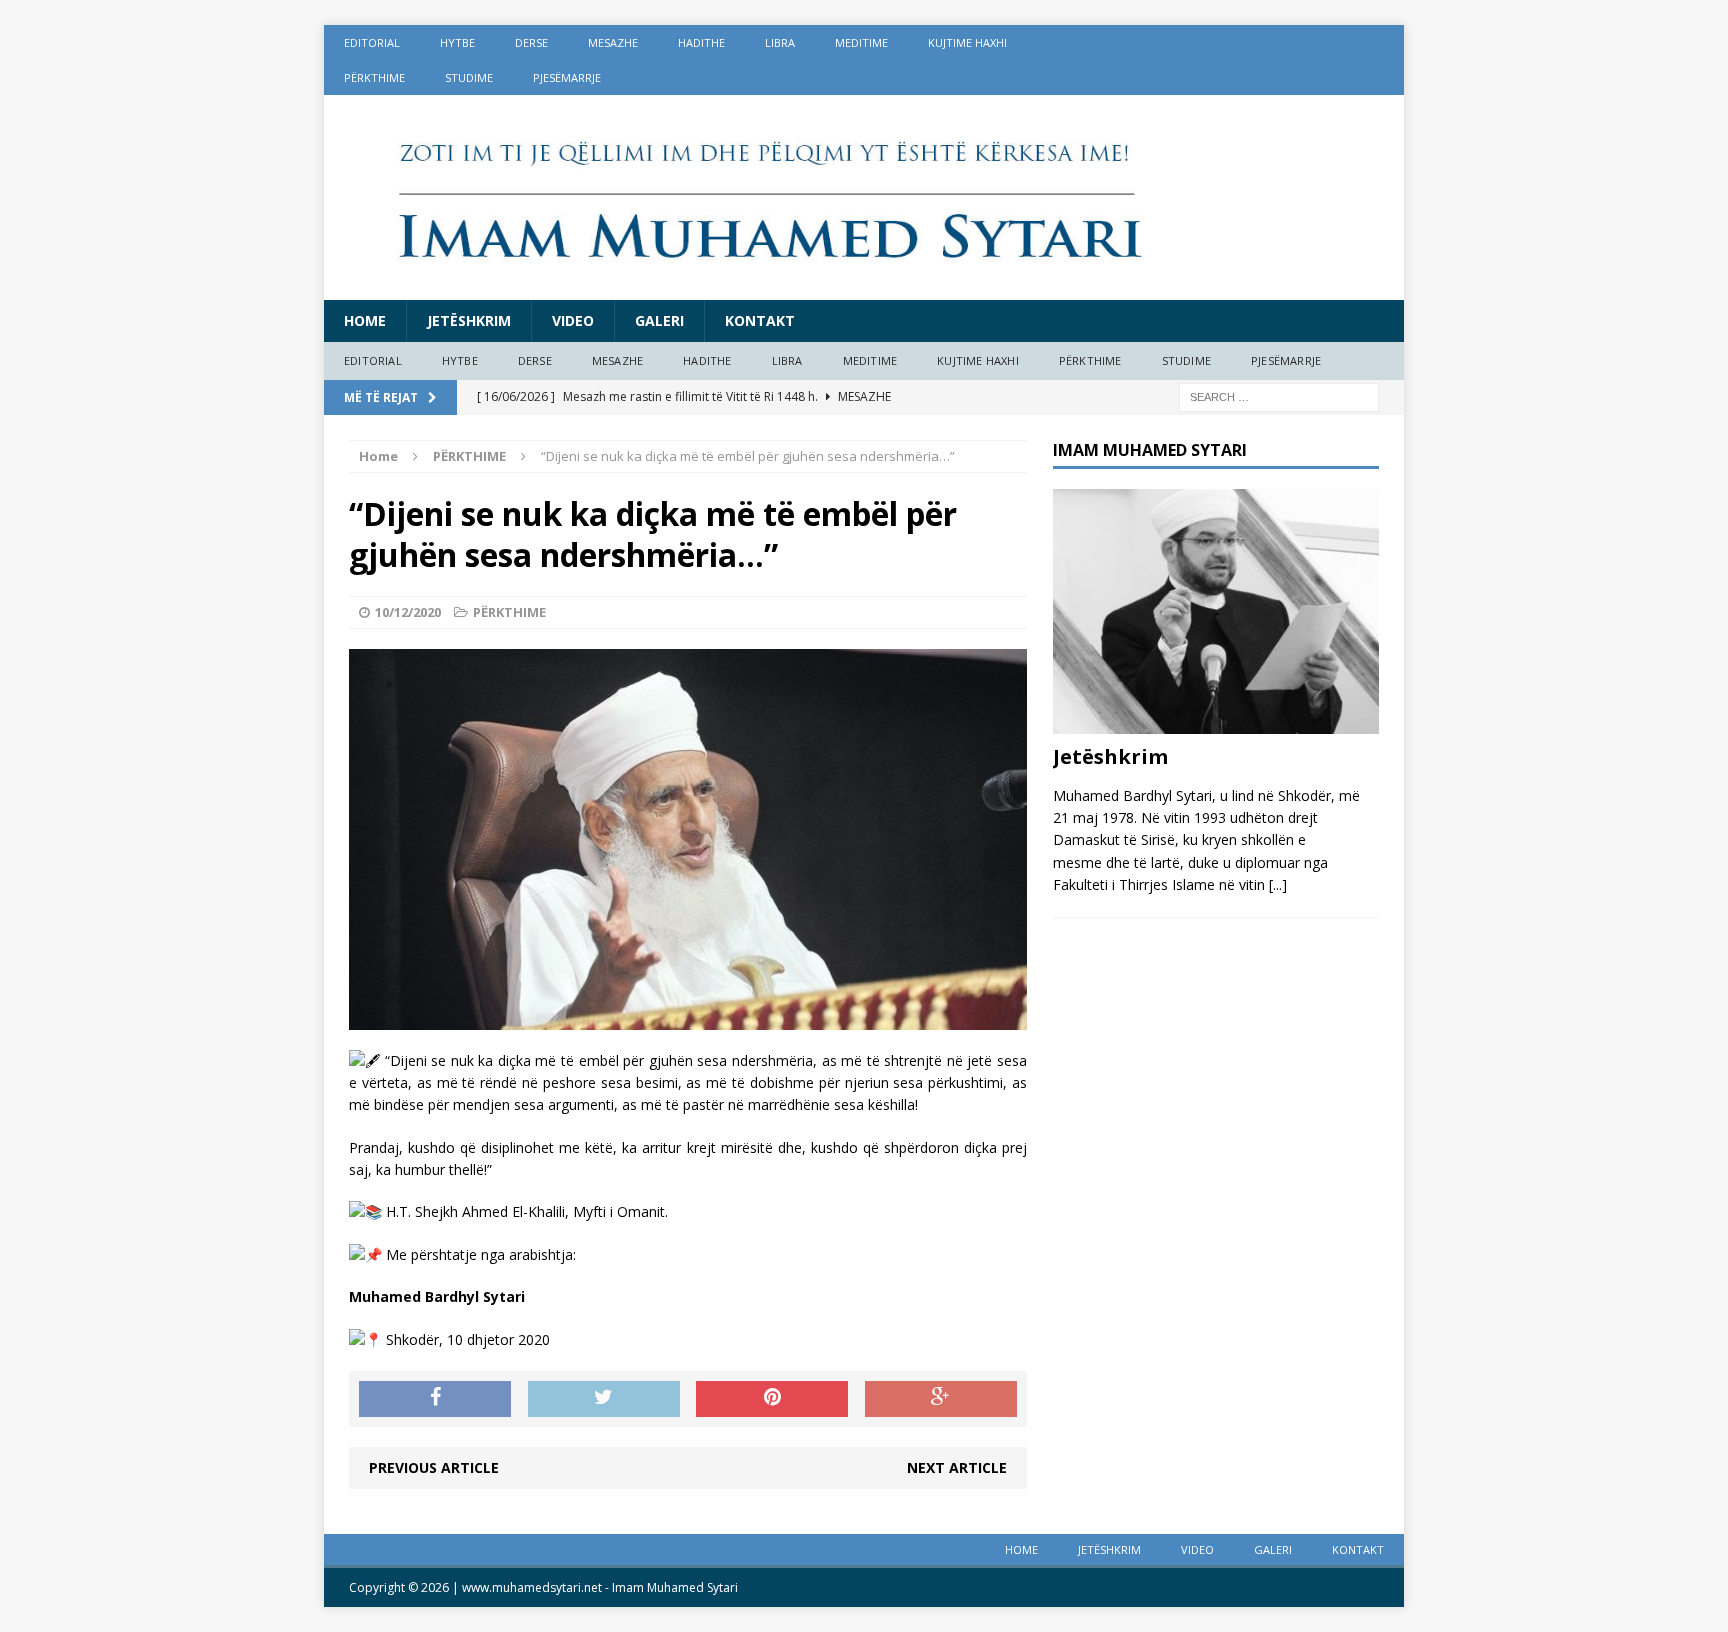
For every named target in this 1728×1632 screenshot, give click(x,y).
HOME (365, 320)
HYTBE (457, 42)
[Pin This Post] (772, 1399)
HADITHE (701, 42)
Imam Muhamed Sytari (675, 1587)
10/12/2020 (408, 612)
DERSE (531, 42)
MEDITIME (861, 42)
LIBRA (780, 42)
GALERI (659, 320)
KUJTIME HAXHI (967, 42)
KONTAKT (760, 320)
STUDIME (469, 77)
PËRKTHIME (374, 77)
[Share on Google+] (941, 1399)
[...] (1278, 884)
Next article (957, 1467)
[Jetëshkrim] (1216, 721)
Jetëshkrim (469, 320)
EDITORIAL (372, 42)
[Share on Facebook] (435, 1399)
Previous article (434, 1467)
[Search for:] (1279, 395)
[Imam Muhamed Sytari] (864, 197)
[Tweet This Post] (604, 1399)
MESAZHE (613, 42)
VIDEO (573, 320)
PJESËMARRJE (567, 77)
